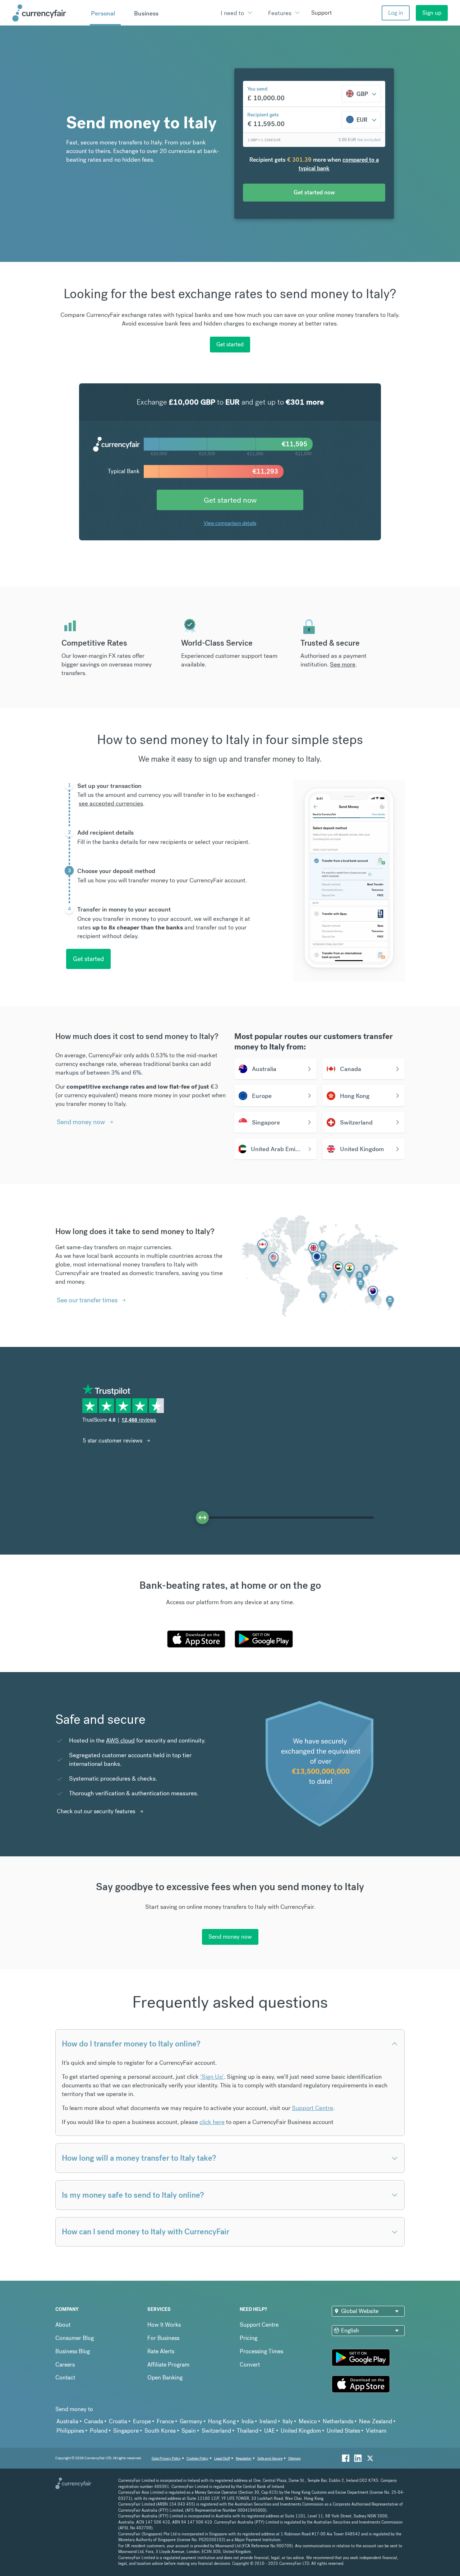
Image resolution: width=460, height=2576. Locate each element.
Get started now (230, 500)
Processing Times (261, 2351)
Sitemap (295, 2458)
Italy (288, 2421)
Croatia (118, 2421)
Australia (67, 2421)
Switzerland (216, 2431)
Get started (230, 344)
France (165, 2421)
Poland (99, 2431)
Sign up (432, 13)
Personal (103, 13)
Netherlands (338, 2421)
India (248, 2421)
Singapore (126, 2431)
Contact (65, 2378)
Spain (189, 2431)
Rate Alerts (161, 2351)
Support (321, 13)
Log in (396, 13)
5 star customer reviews (112, 1441)
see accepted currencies (111, 803)
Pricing (249, 2338)
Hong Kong (222, 2421)
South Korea (160, 2431)
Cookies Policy (197, 2458)
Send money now (81, 1122)
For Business (163, 2338)
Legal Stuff (222, 2458)
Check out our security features (96, 1811)
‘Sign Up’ (212, 2077)
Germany (191, 2421)
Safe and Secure (270, 2458)
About (63, 2325)
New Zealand (376, 2421)
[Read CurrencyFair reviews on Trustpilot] (126, 1409)
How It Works (164, 2325)
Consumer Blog (75, 2338)
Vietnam (376, 2431)
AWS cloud (120, 1740)
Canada (94, 2421)
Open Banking (165, 2378)
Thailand (248, 2431)
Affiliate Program (168, 2365)
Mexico (308, 2421)
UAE (270, 2431)
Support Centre (312, 2108)
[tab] (167, 803)
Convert (250, 2365)
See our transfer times (87, 1300)
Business (146, 13)
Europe (142, 2421)
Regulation (244, 2458)
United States (343, 2431)
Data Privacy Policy (166, 2458)
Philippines (70, 2431)
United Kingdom (301, 2431)
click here (212, 2122)
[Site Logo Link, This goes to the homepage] (49, 13)
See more (343, 664)
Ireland (268, 2421)
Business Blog (73, 2351)
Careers (65, 2365)
